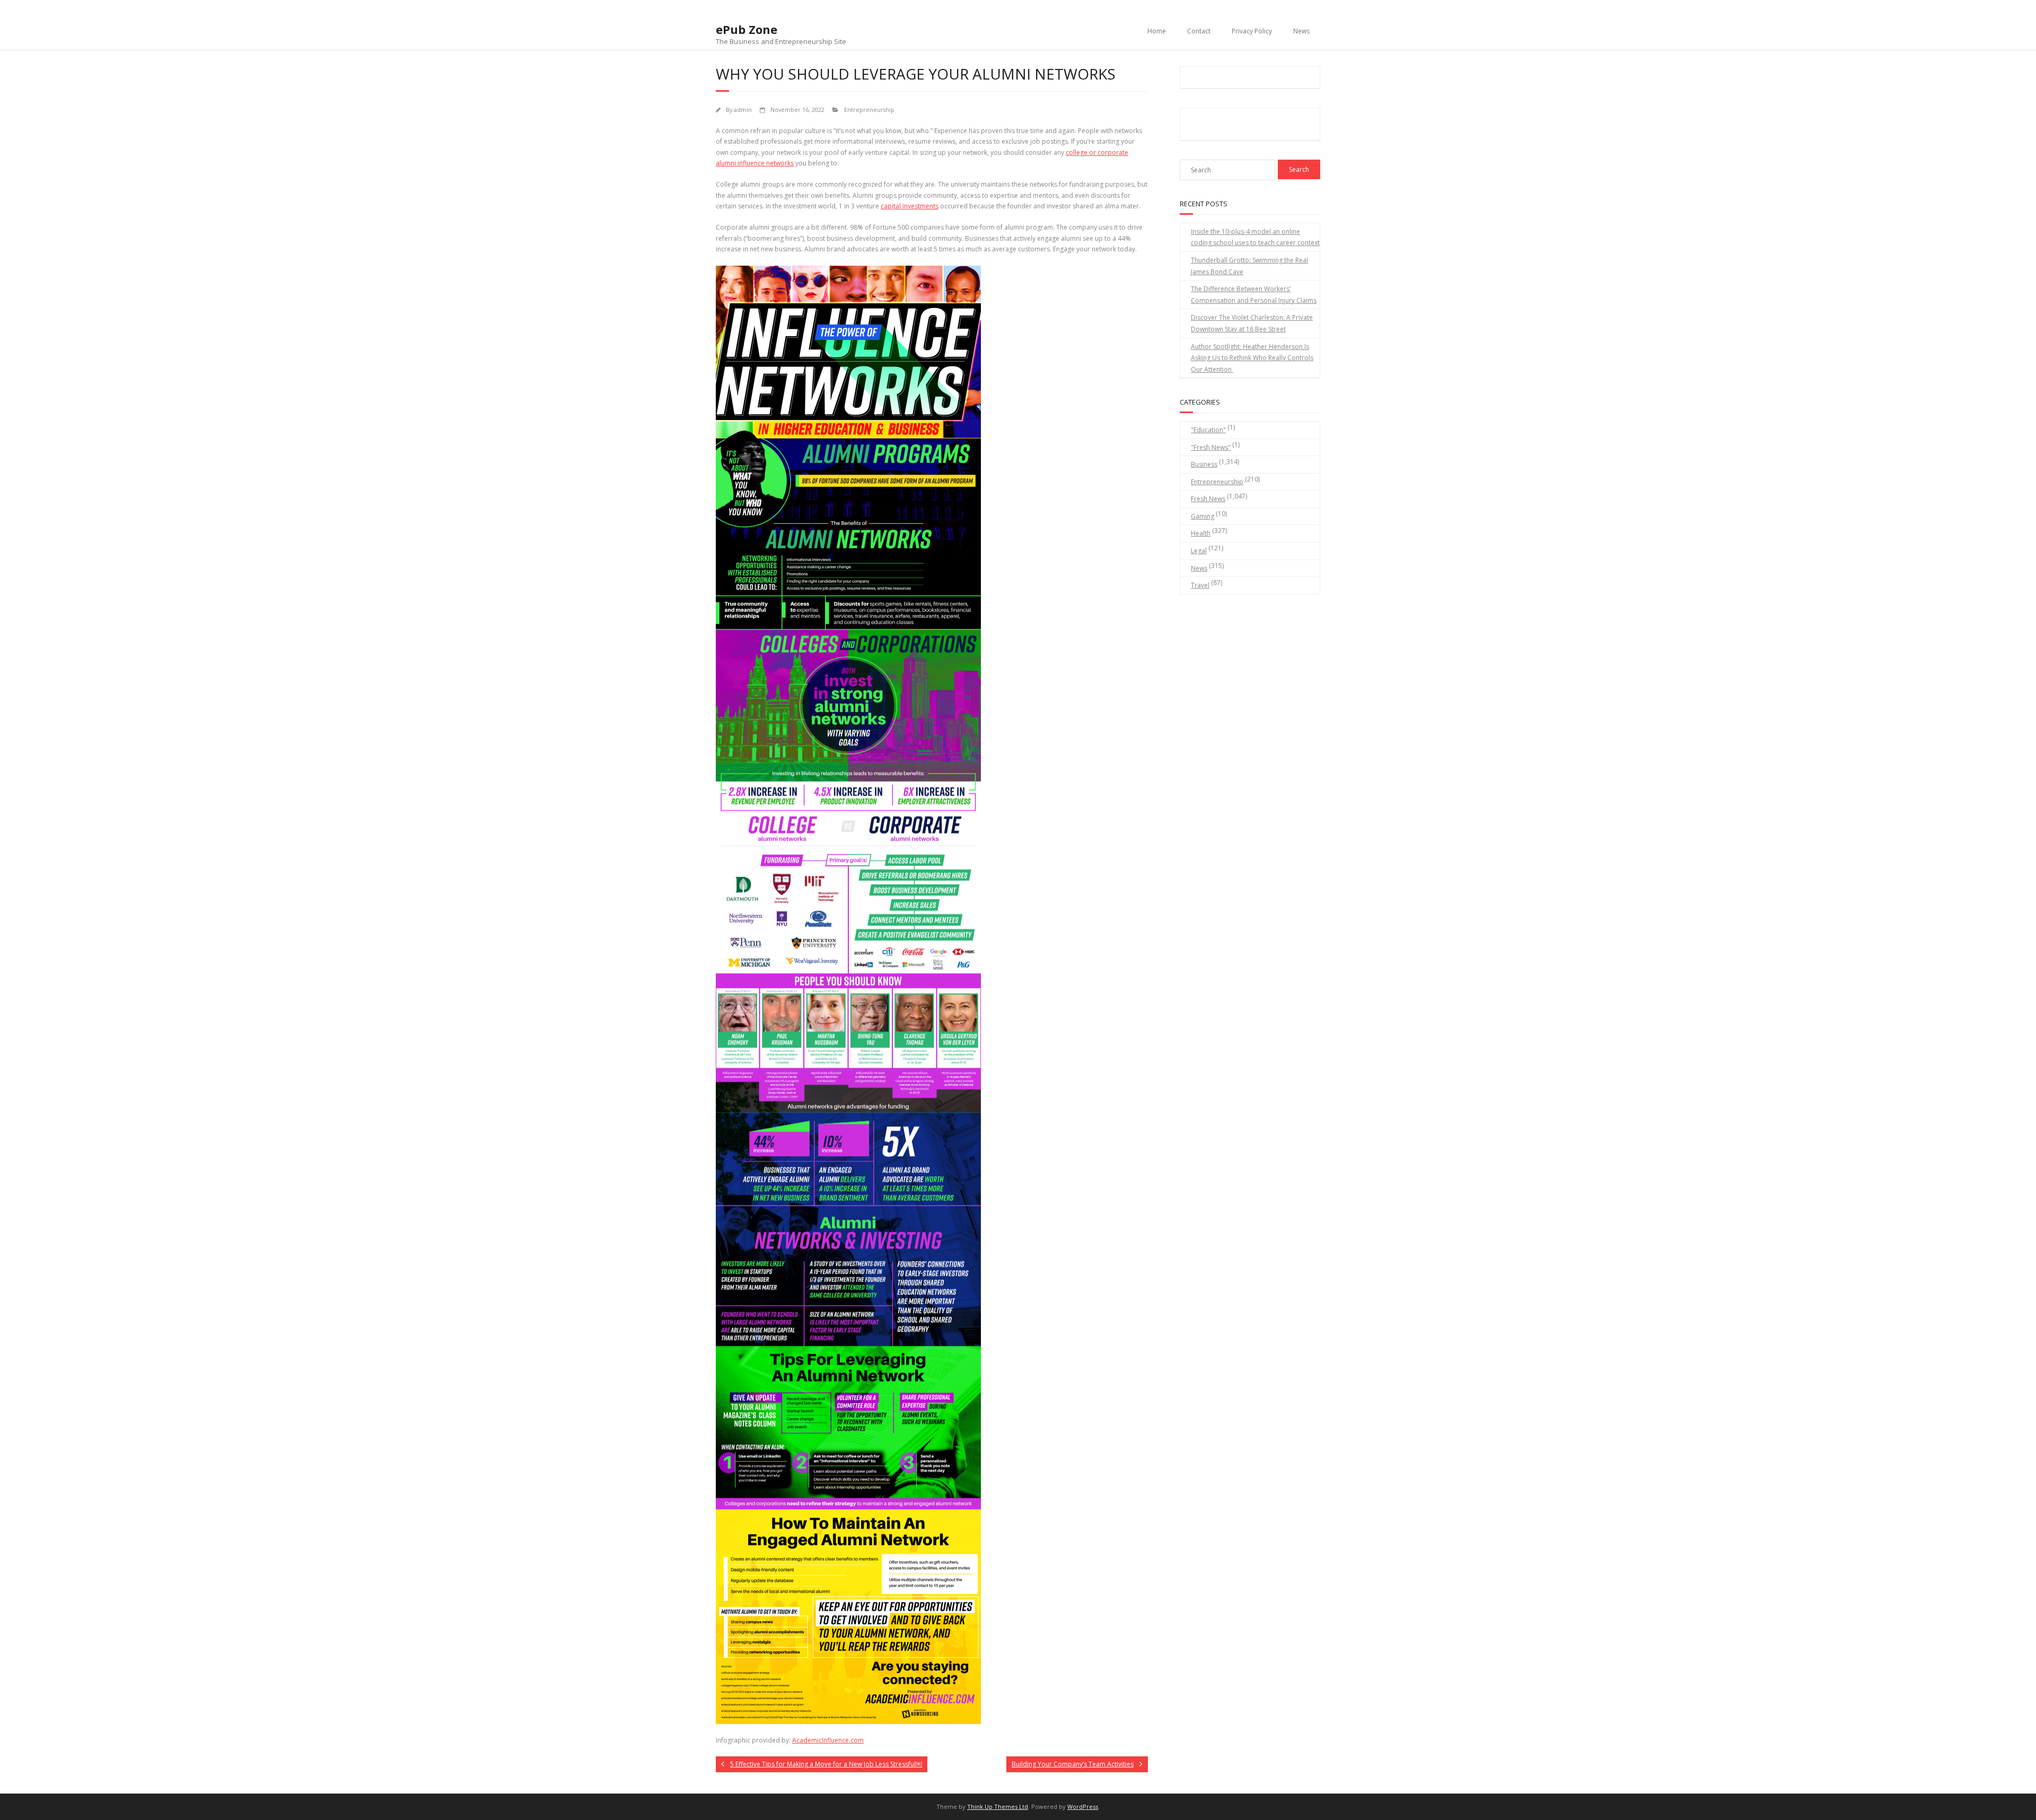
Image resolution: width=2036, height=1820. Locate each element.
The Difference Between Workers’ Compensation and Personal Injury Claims (1254, 295)
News (1301, 31)
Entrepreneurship (869, 110)
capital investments (910, 206)
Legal (1199, 551)
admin (743, 110)
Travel (1200, 585)
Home (1157, 31)
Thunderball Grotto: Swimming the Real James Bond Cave (1249, 266)
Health (1201, 533)
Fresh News (1208, 499)
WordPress (1083, 1806)
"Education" (1208, 430)
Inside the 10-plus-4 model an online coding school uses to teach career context (1255, 237)
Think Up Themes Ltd (998, 1806)
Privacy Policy (1252, 31)
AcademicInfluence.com (828, 1740)
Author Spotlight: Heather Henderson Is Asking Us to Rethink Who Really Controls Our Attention (1252, 358)
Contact (1199, 31)
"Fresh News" (1211, 447)
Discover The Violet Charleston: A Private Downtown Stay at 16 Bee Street (1252, 323)
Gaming (1203, 516)
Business (1204, 464)
